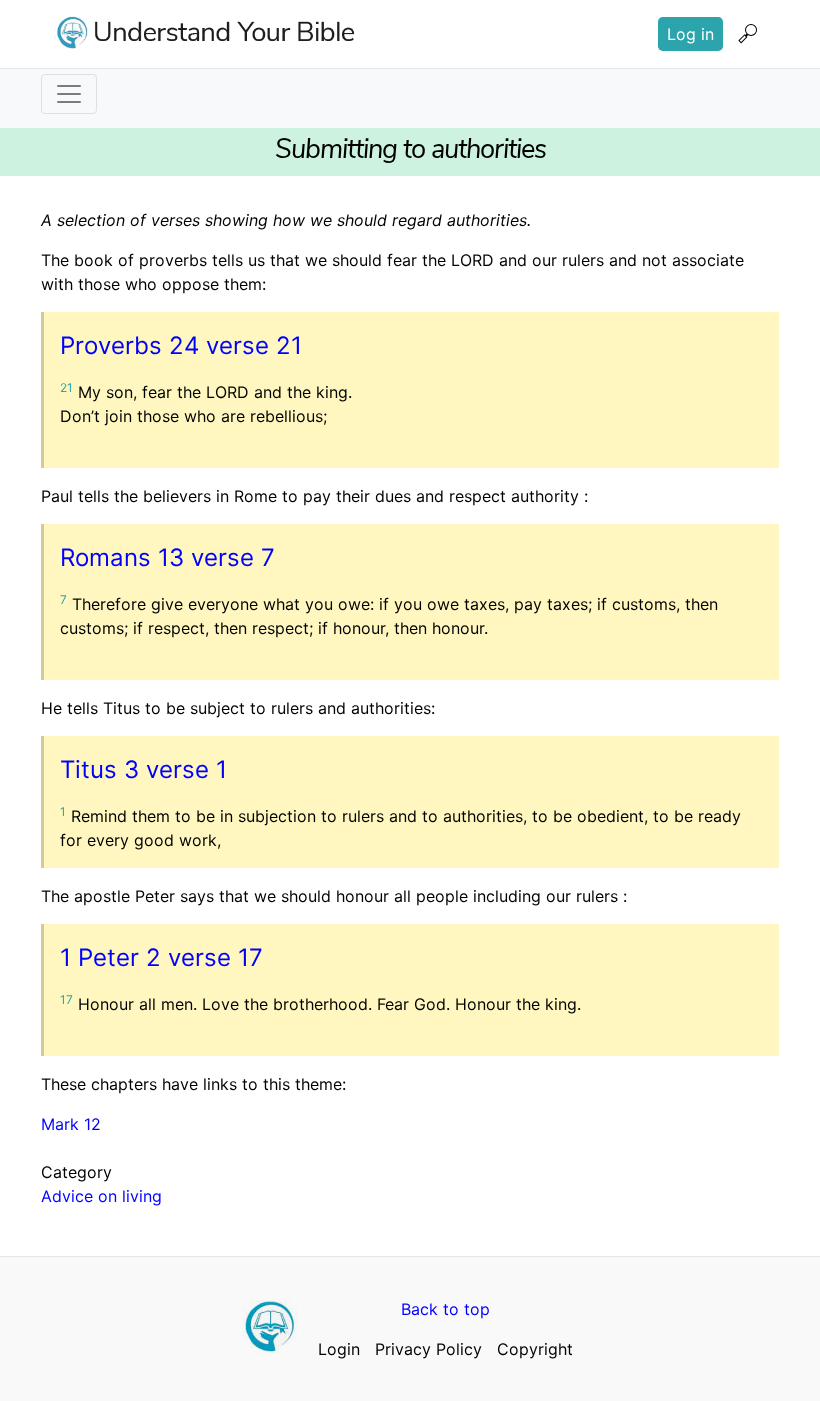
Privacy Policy (428, 1349)
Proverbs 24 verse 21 (181, 345)
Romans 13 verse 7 (167, 557)
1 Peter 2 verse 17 (161, 957)
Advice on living (101, 1196)
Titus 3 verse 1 (143, 769)
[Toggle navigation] (69, 94)
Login (339, 1349)
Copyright (535, 1349)
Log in (690, 34)
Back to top (445, 1309)
